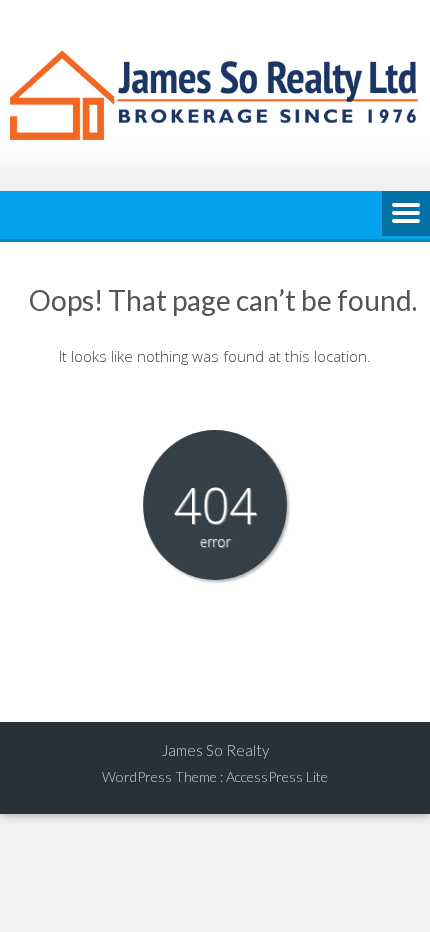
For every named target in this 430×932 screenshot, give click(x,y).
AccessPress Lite (277, 776)
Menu (406, 215)
